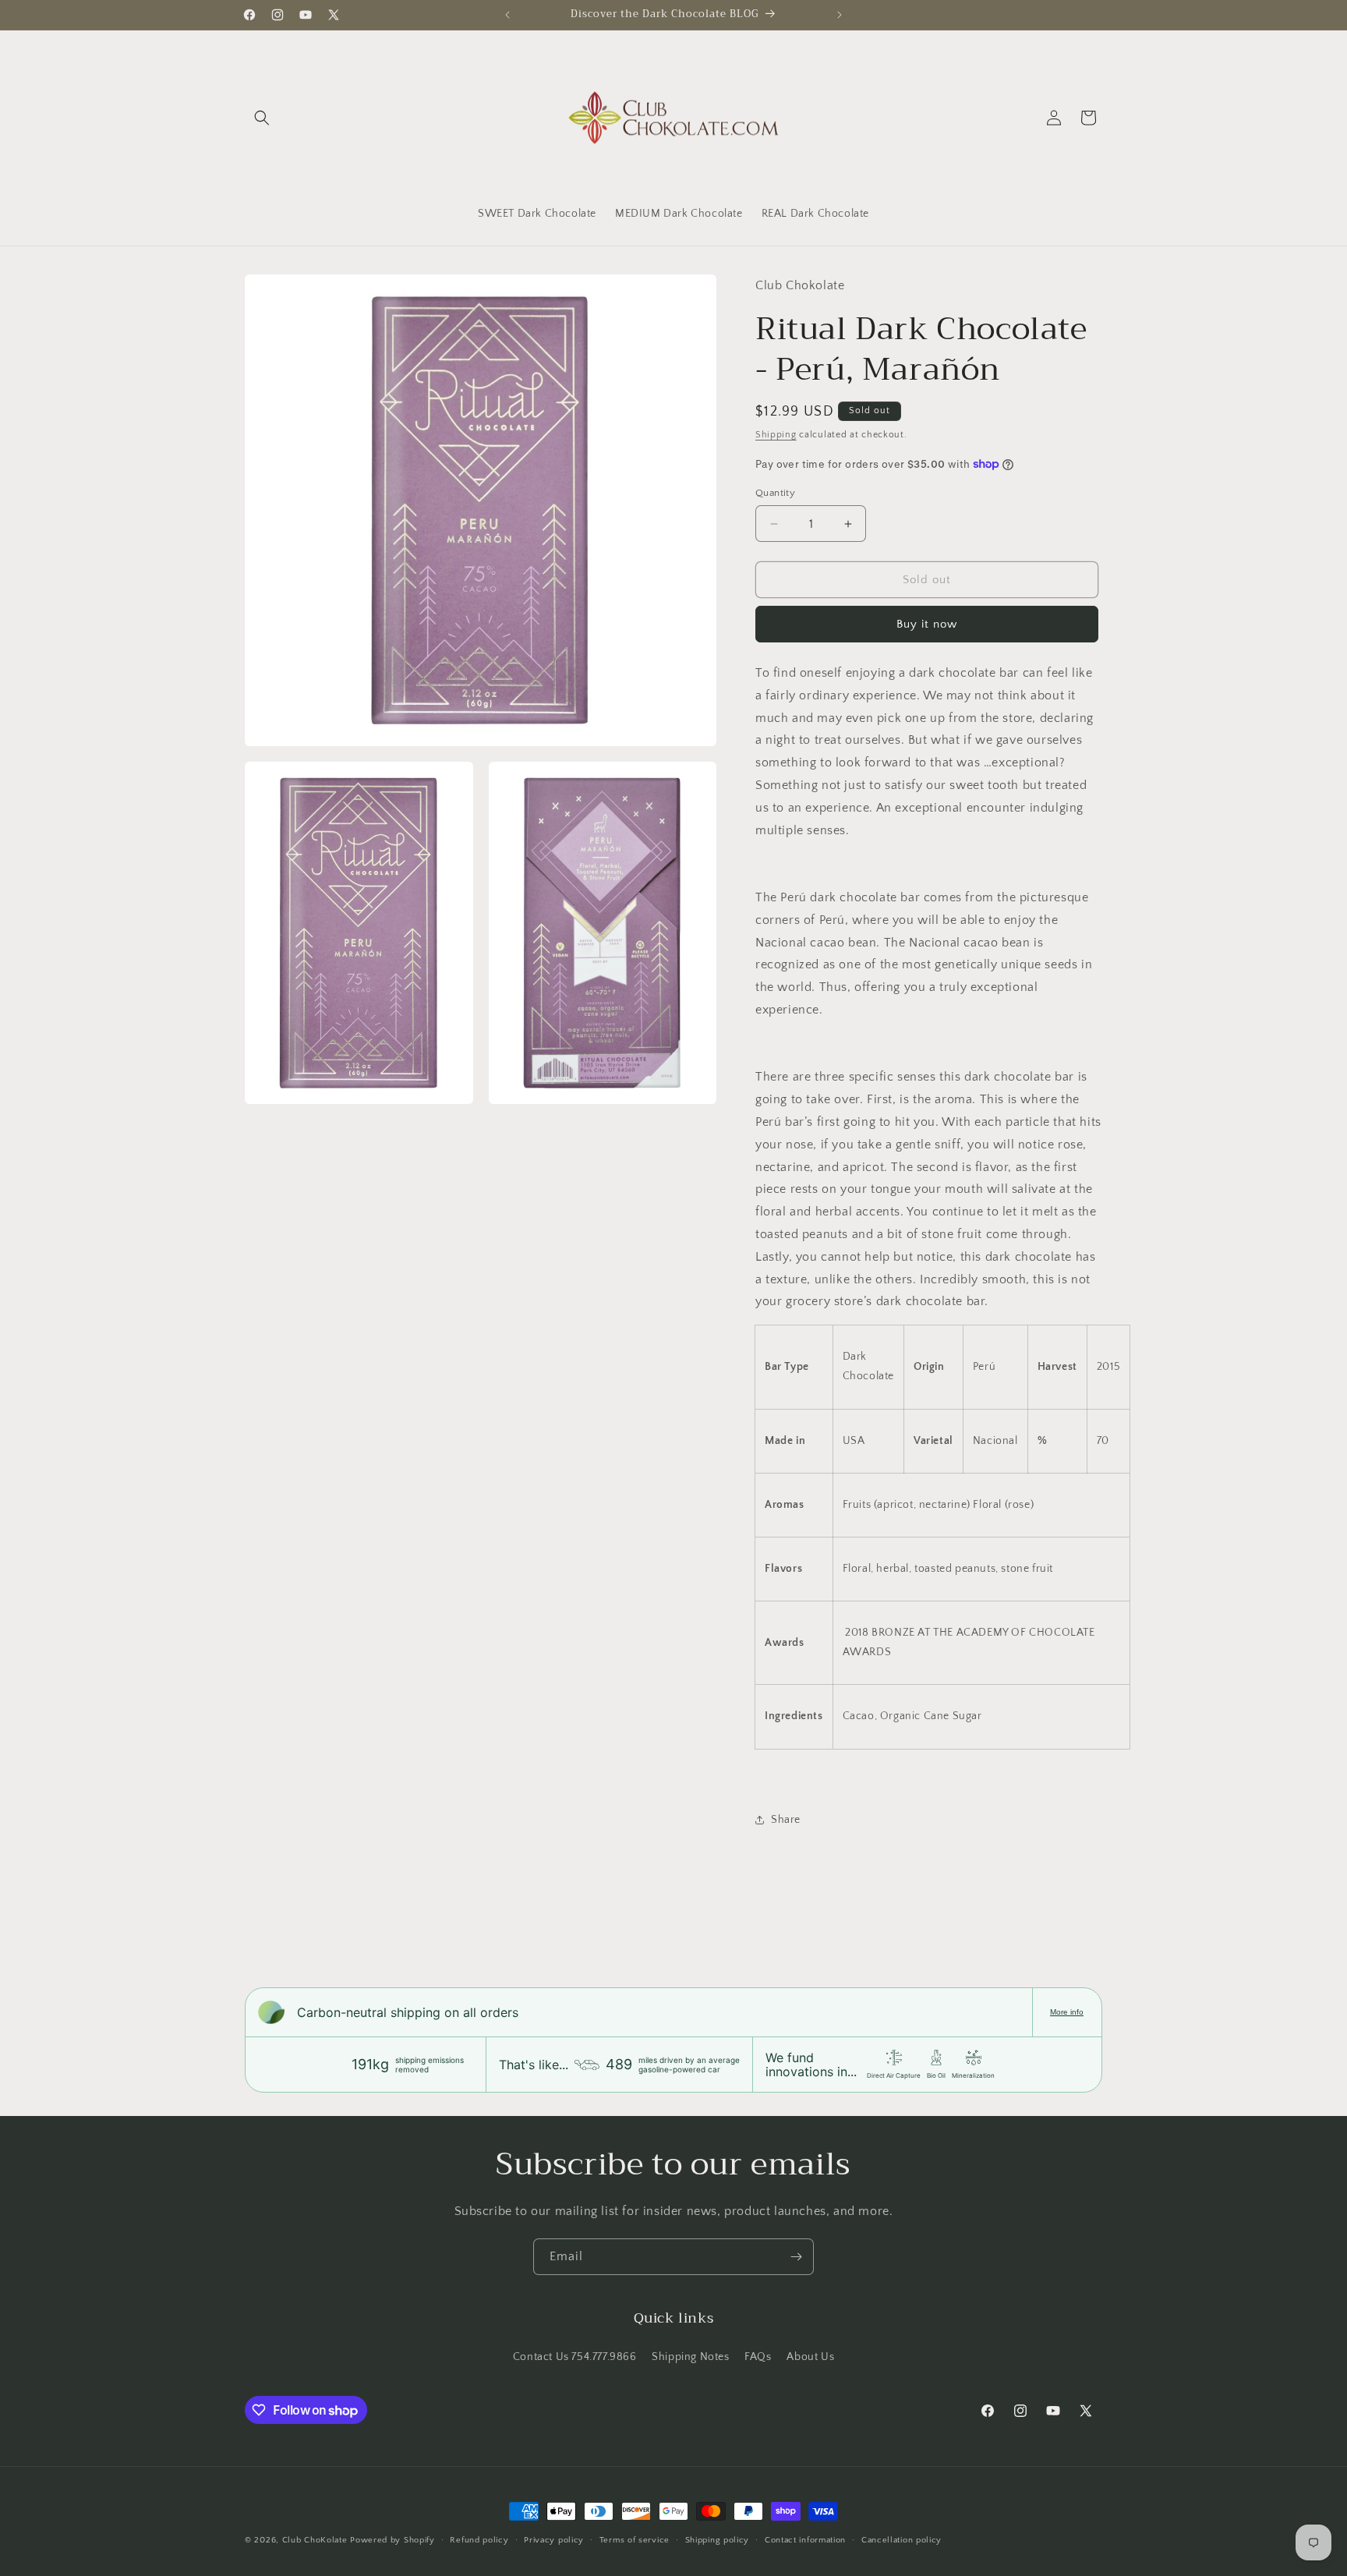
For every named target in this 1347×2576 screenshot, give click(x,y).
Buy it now (927, 624)
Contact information (805, 2540)
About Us (810, 2357)
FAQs (758, 2357)
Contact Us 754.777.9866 (575, 2357)
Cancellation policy (902, 2540)
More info (1067, 2012)
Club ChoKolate (315, 2540)
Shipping (776, 435)
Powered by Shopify (392, 2540)
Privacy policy (554, 2540)
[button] (262, 118)
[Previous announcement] (507, 15)
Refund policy (479, 2540)
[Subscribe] (796, 2257)
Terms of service (635, 2540)
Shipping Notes (690, 2357)
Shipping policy (718, 2540)
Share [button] (786, 1820)
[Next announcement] (840, 15)
